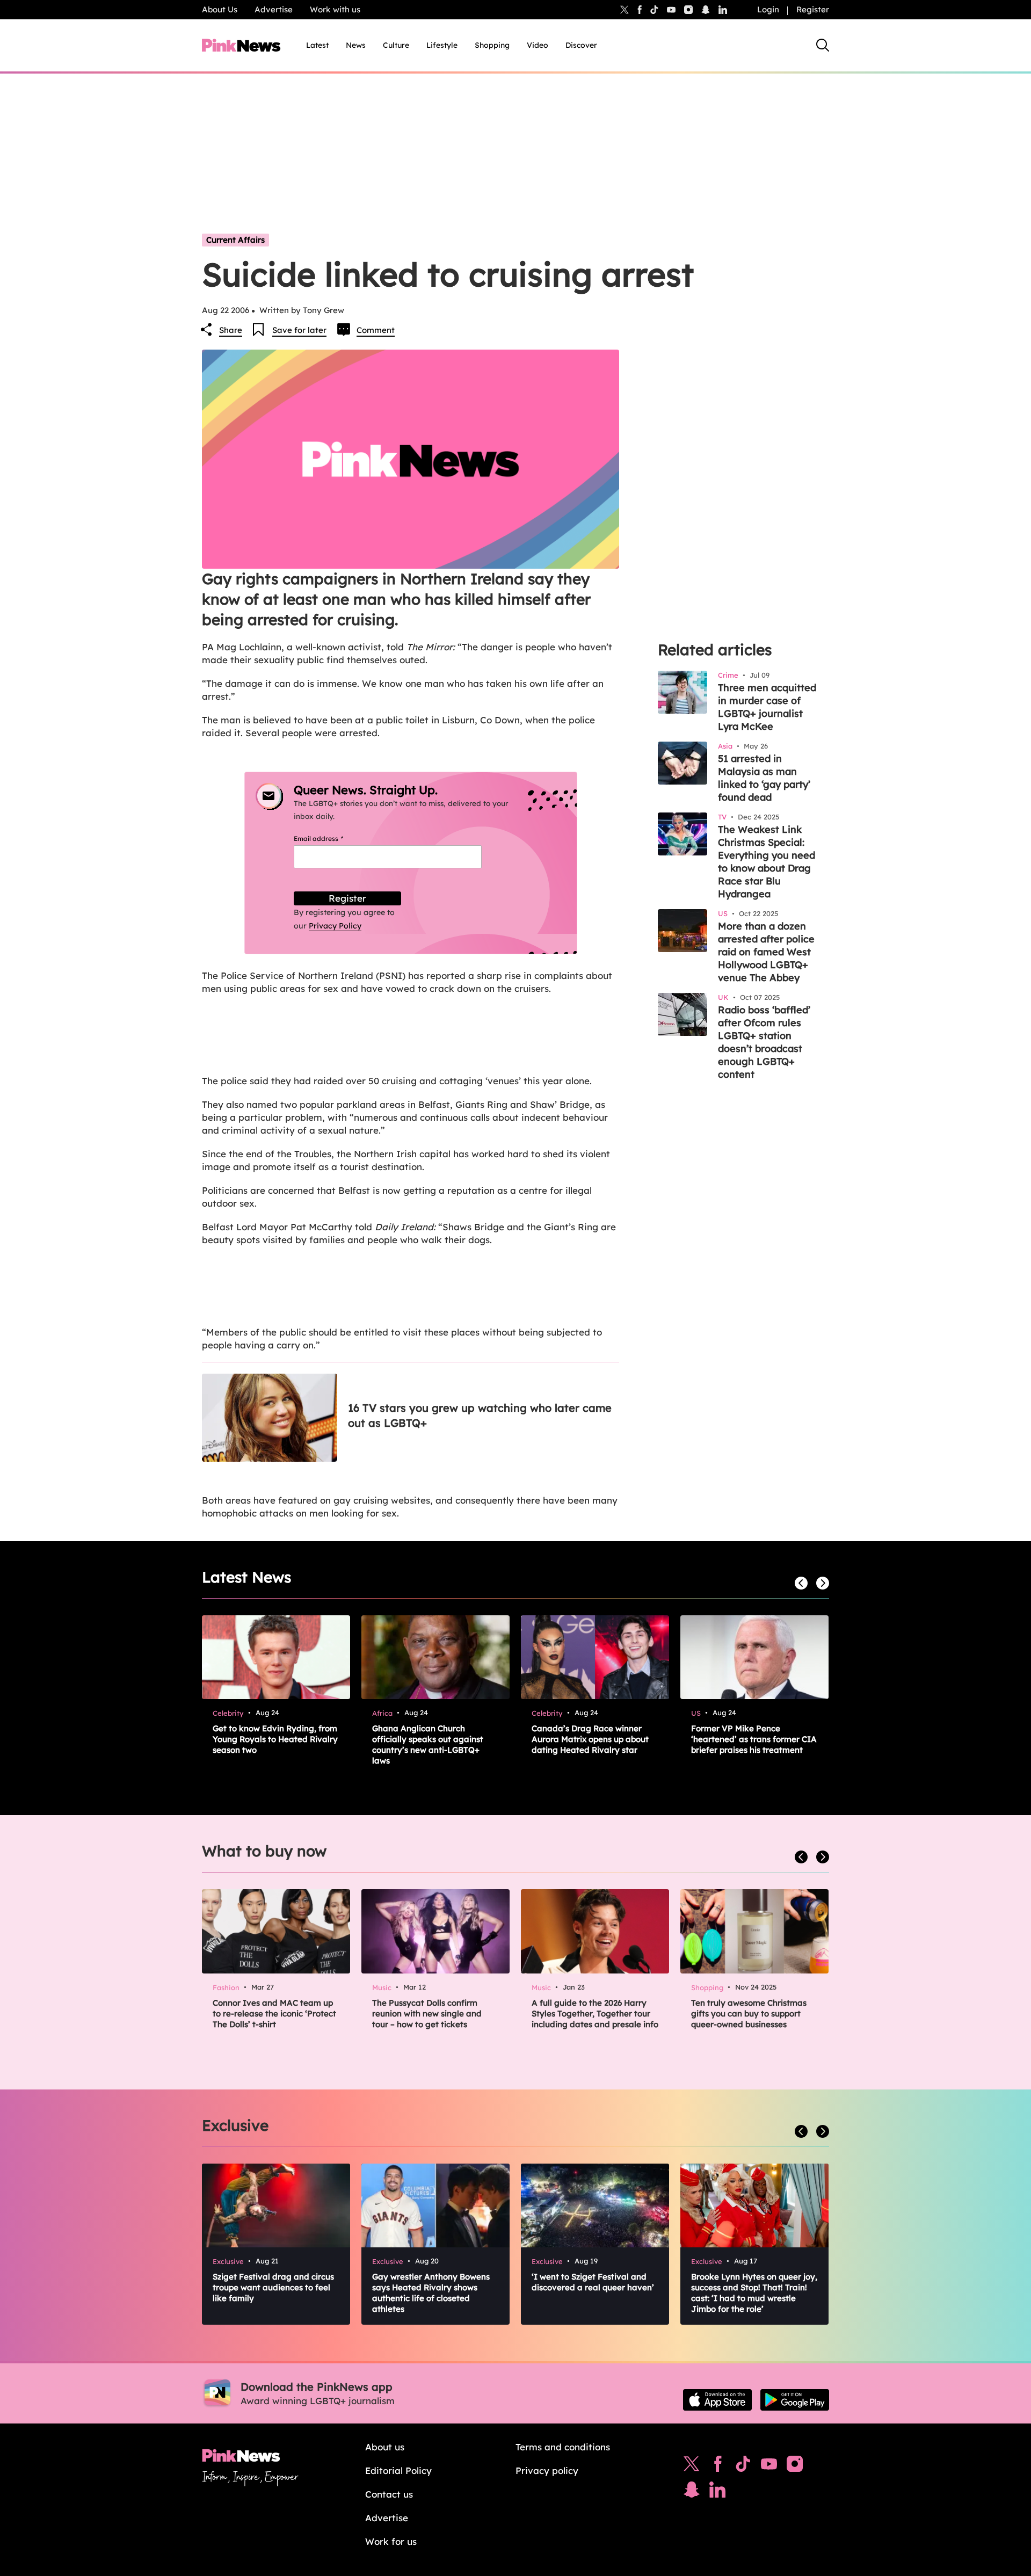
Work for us (391, 2541)
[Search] (823, 45)
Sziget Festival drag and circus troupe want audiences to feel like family (273, 2287)
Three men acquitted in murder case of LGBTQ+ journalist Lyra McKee (767, 707)
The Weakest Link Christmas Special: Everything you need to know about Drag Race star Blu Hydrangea (767, 862)
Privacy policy (547, 2470)
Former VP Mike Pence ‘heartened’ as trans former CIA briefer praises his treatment (754, 1739)
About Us (220, 9)
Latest (317, 45)
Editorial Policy (398, 2470)
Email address (332, 839)
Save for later (299, 330)
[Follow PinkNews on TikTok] (743, 2466)
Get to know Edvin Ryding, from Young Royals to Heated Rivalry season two (275, 1739)
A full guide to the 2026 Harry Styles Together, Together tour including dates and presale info (595, 2013)
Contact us (389, 2494)
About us (385, 2447)
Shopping (492, 45)
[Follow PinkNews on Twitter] (692, 2466)
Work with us (335, 9)
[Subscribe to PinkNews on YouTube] (769, 2466)
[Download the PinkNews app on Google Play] (795, 2400)
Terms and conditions (563, 2447)
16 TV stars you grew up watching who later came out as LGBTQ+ (480, 1415)
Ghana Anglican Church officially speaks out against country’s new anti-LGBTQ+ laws (428, 1744)
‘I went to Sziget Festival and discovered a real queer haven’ (593, 2282)
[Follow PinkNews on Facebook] (718, 2466)
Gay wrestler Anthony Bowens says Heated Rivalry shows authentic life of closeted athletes (431, 2293)
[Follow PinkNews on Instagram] (795, 2466)
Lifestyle (442, 45)
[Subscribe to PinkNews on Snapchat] (692, 2492)
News (356, 45)
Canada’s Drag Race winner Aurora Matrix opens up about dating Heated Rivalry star (590, 1739)
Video (538, 45)
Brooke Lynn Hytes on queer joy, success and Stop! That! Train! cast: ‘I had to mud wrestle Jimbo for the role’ (754, 2293)
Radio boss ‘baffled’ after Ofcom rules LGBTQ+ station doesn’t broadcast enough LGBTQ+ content (764, 1042)
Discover (581, 45)
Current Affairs (235, 240)
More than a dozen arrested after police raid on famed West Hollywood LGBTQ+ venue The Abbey (766, 952)
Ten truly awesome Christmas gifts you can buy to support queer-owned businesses (749, 2013)
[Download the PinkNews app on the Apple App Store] (717, 2400)
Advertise (274, 9)
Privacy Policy (335, 926)
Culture (396, 45)
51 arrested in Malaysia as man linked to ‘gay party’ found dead (764, 778)
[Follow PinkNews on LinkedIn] (723, 10)
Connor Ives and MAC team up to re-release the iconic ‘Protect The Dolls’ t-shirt (274, 2013)
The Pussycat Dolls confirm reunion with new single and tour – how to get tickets (427, 2013)
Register (813, 9)
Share (231, 330)
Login (768, 9)
